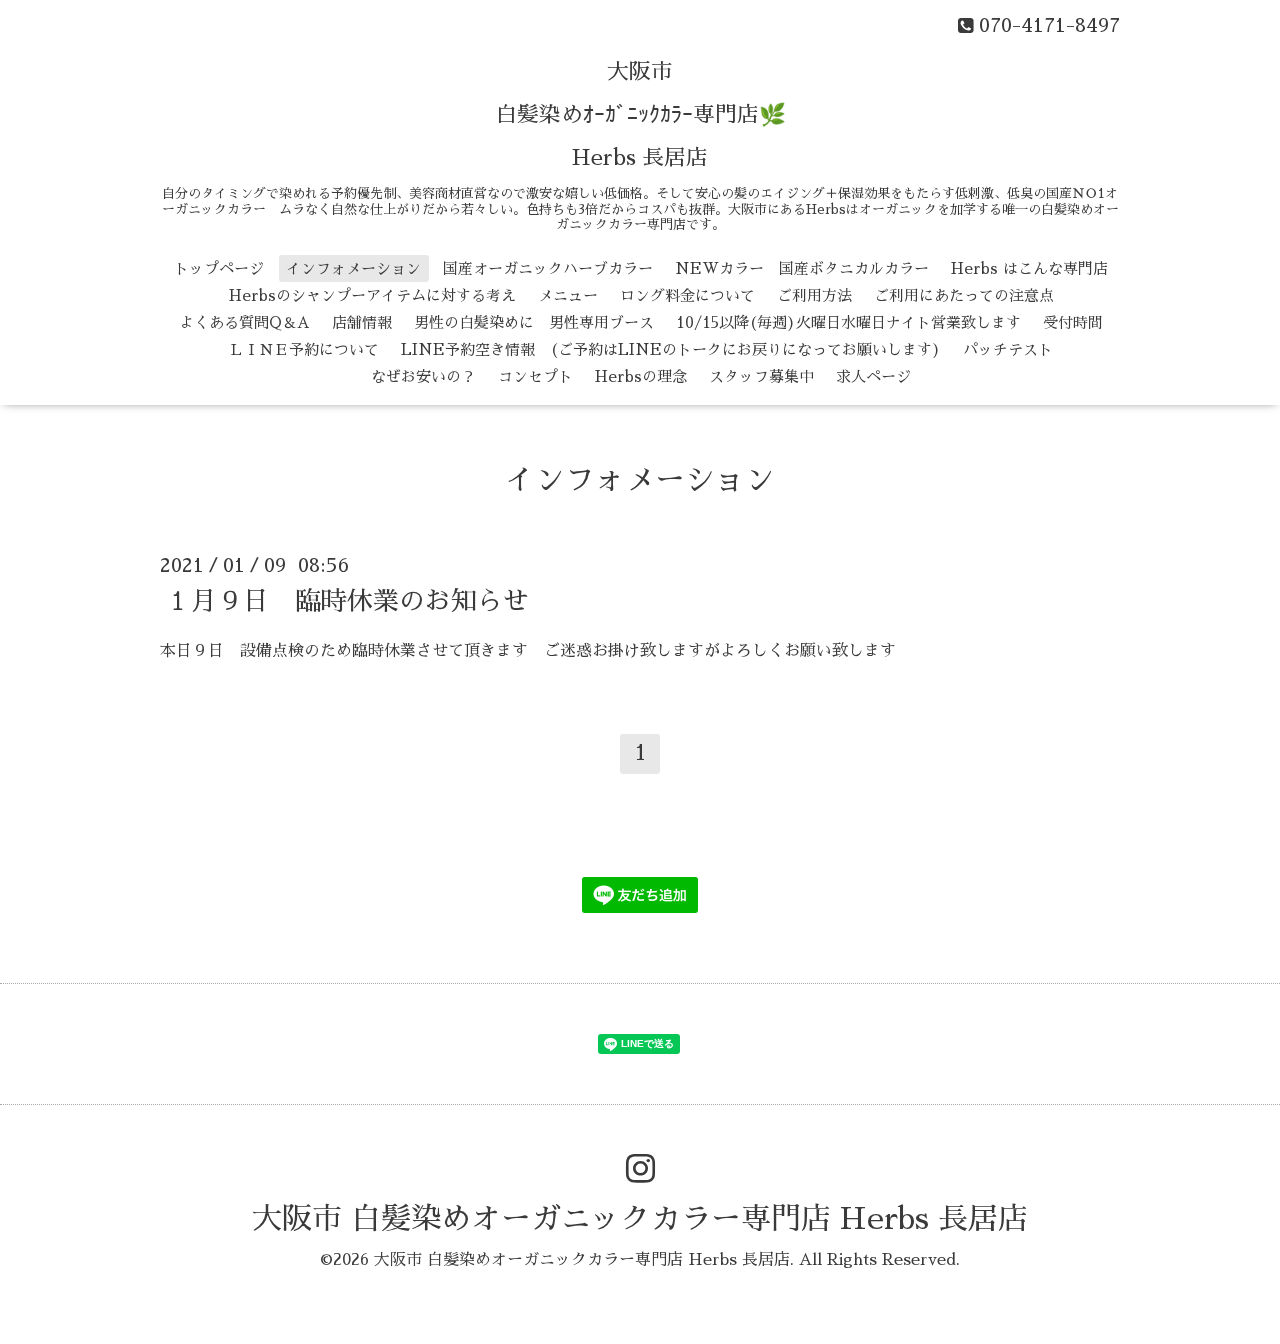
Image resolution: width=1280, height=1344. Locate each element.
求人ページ (873, 376)
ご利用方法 (814, 295)
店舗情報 (362, 322)
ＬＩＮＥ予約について (304, 349)
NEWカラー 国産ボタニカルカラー (802, 268)
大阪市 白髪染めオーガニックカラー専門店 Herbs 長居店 (640, 1219)
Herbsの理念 (641, 376)
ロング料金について (687, 295)
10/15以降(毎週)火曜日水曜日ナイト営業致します (848, 322)
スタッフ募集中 (761, 376)
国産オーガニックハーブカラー (548, 268)
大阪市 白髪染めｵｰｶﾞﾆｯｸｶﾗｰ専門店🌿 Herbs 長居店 (640, 115)
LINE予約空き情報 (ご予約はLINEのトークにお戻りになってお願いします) (671, 349)
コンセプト (535, 376)
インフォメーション (353, 268)
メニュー (568, 295)
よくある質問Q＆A (244, 322)
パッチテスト (1008, 349)
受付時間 (1073, 322)
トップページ (219, 268)
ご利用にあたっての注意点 (964, 295)
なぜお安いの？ (423, 376)
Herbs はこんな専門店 (1029, 268)
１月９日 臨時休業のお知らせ (347, 600)
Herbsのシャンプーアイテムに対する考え (372, 295)
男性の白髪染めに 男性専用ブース (534, 322)
